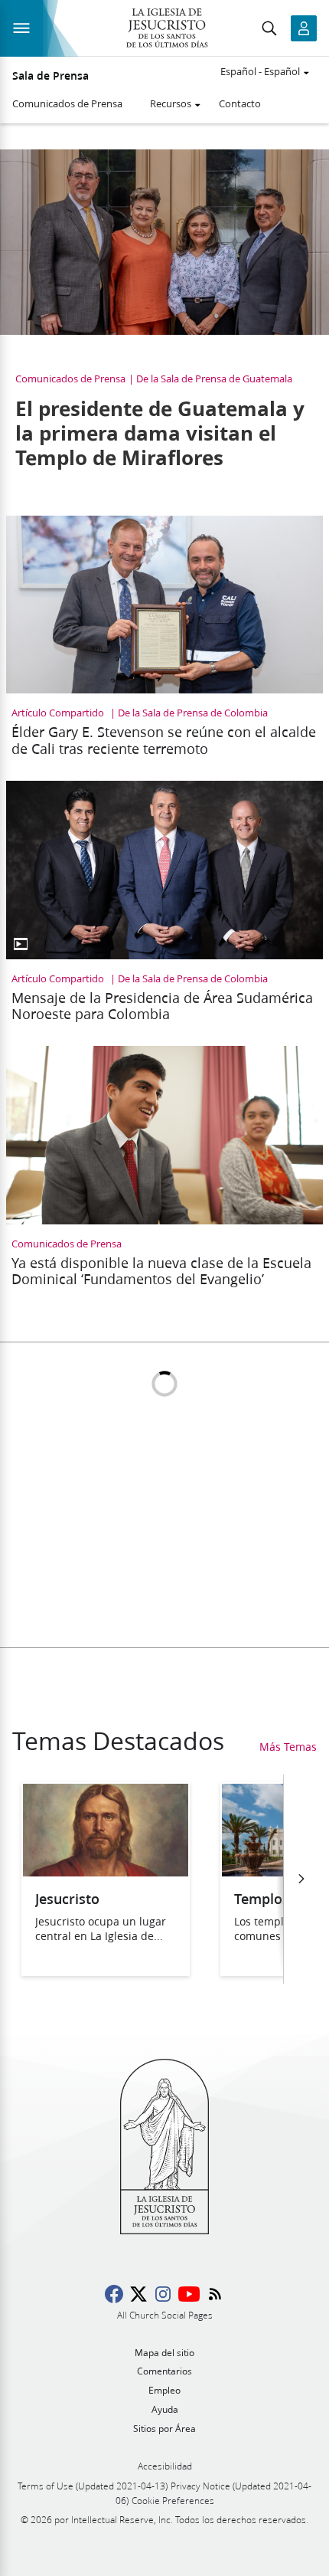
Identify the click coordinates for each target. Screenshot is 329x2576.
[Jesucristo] (106, 1871)
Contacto (240, 103)
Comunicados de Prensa (67, 103)
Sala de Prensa (50, 76)
